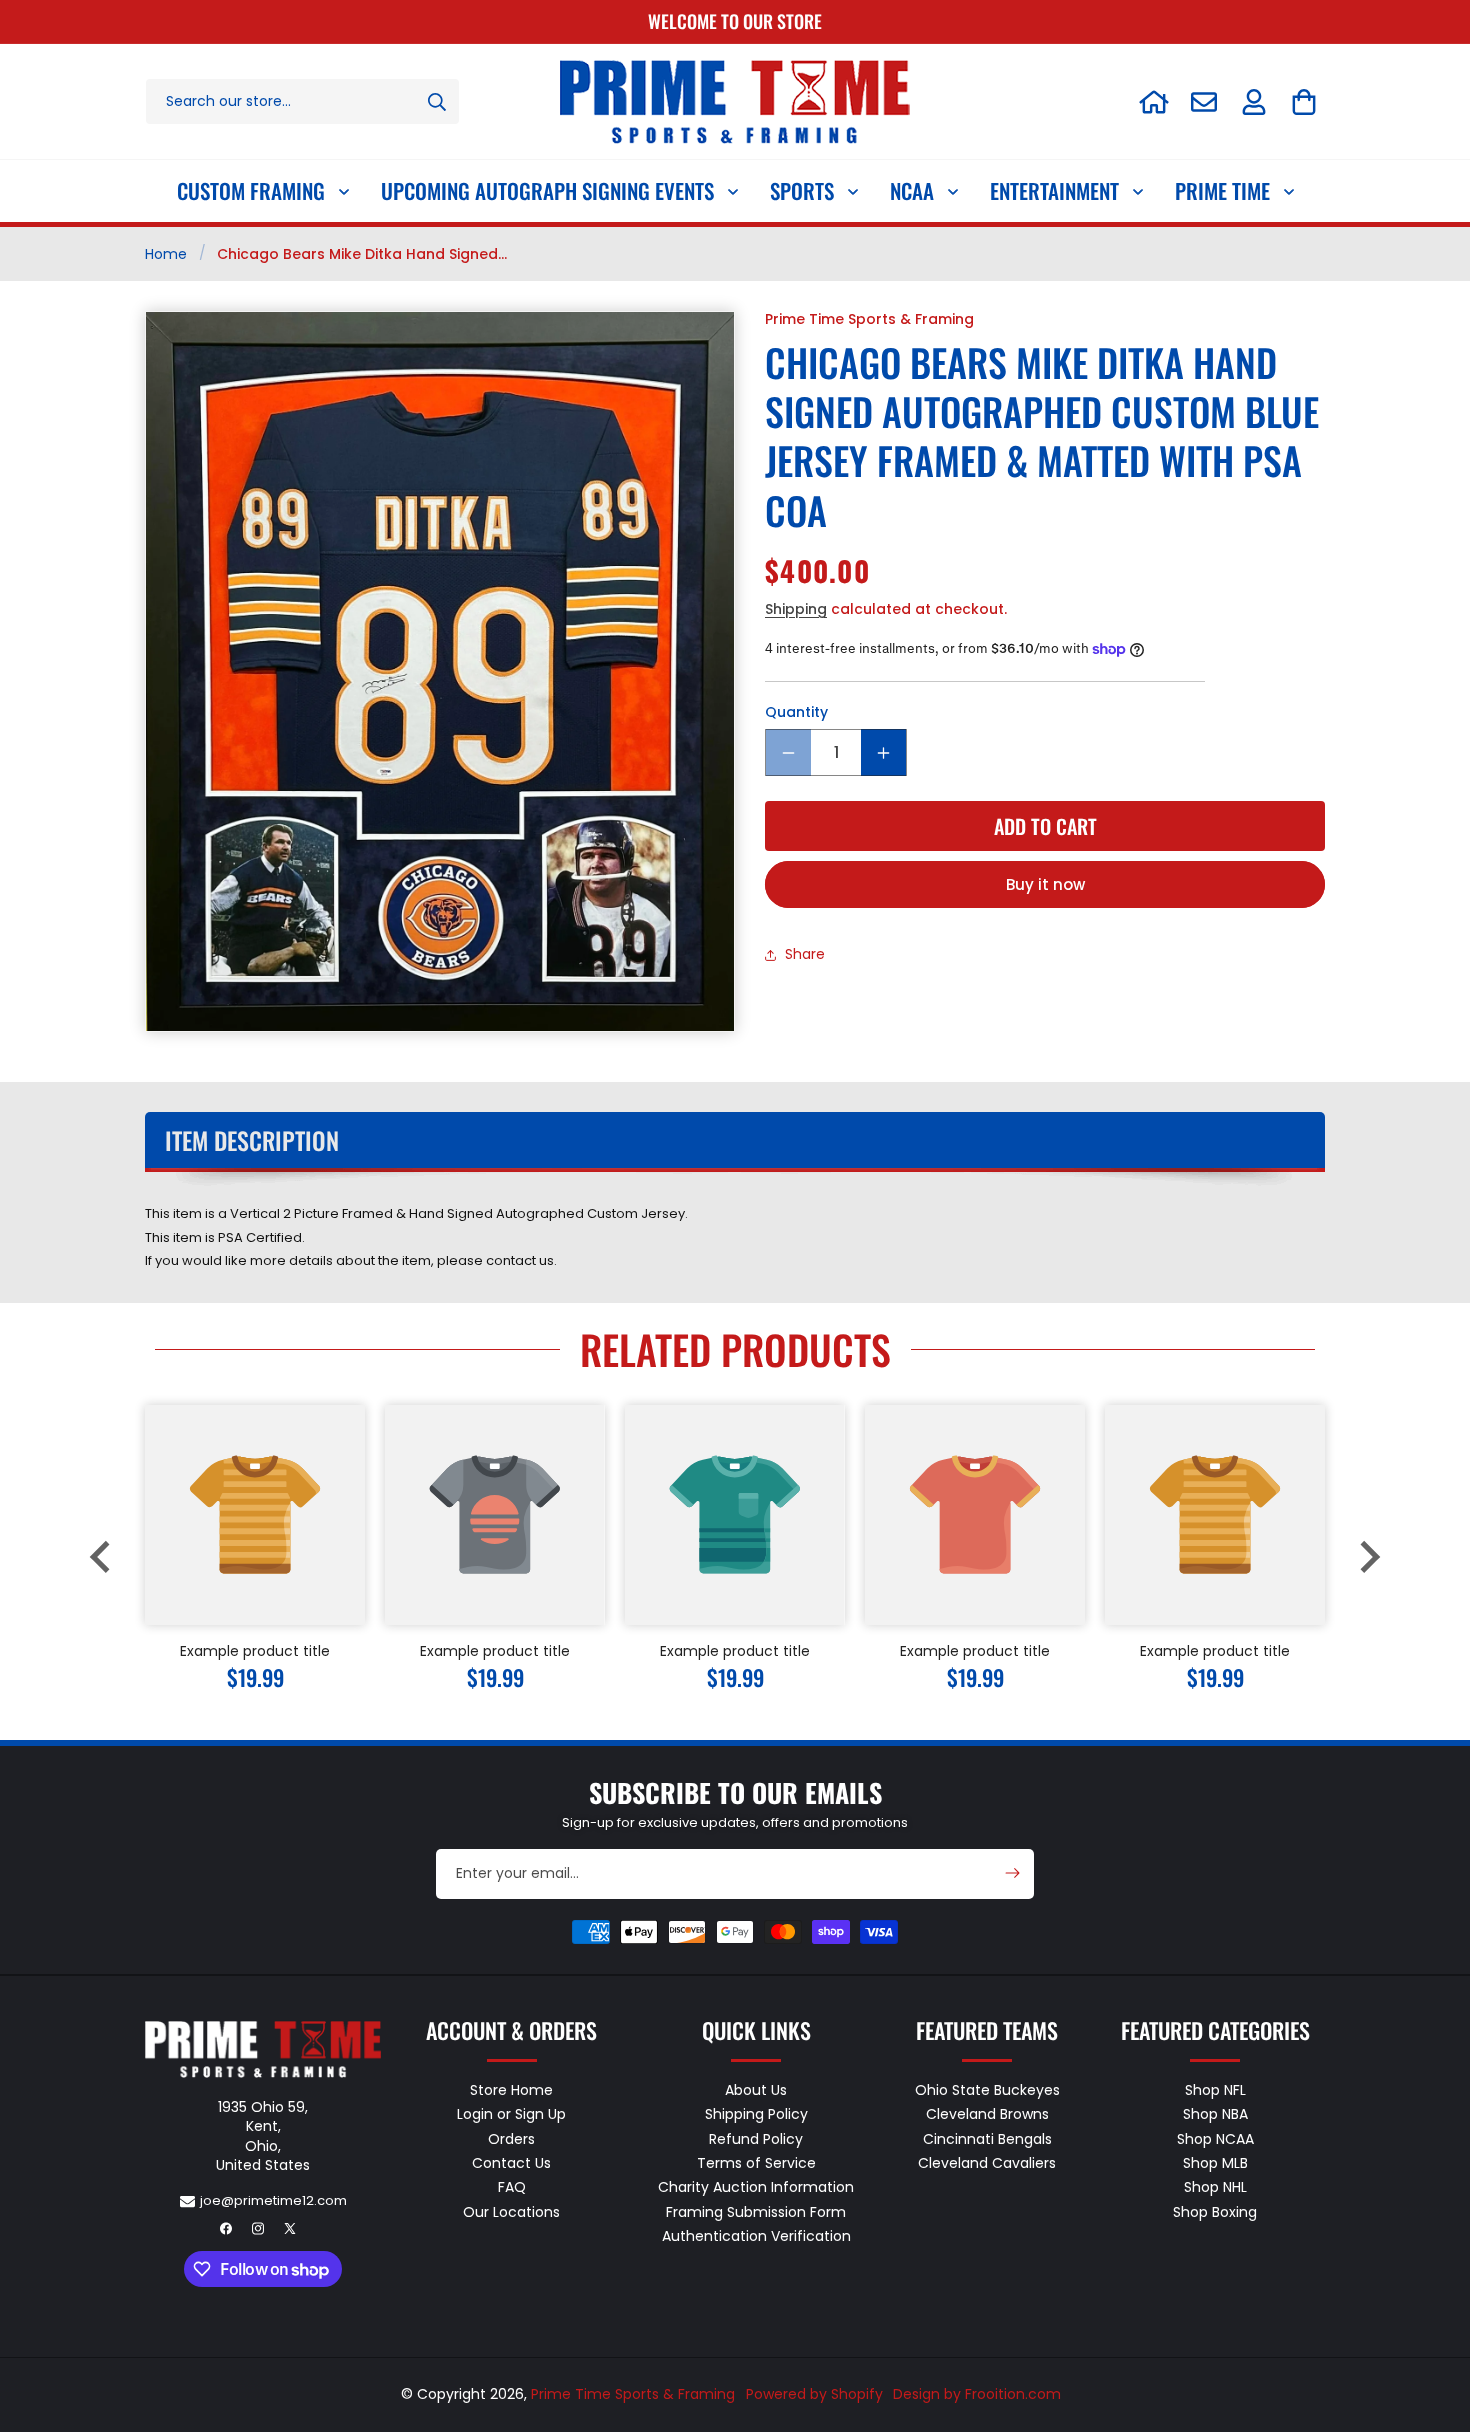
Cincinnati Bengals (987, 2139)
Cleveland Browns (987, 2115)
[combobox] (302, 101)
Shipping (796, 609)
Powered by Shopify (814, 2394)
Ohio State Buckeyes (987, 2091)
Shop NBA (1215, 2115)
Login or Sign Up (511, 2115)
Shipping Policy (756, 2115)
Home (166, 254)
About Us (756, 2091)
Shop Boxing (1215, 2212)
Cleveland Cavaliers (987, 2163)
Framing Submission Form (756, 2212)
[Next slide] (1368, 1557)
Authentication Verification (756, 2236)
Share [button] (805, 955)
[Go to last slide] (102, 1557)
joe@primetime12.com (273, 2200)
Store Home (511, 2091)
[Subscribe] (1012, 1873)
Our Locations (511, 2212)
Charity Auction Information (756, 2188)
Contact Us (511, 2163)
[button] (1304, 102)
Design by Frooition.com (977, 2394)
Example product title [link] (255, 1651)
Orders (511, 2139)
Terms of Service (756, 2163)
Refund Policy (756, 2139)
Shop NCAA (1215, 2139)
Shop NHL (1215, 2188)
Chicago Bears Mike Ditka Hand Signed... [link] (362, 254)
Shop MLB (1215, 2163)
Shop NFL (1215, 2091)
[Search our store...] (437, 101)
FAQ (512, 2188)
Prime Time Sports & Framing (633, 2394)
